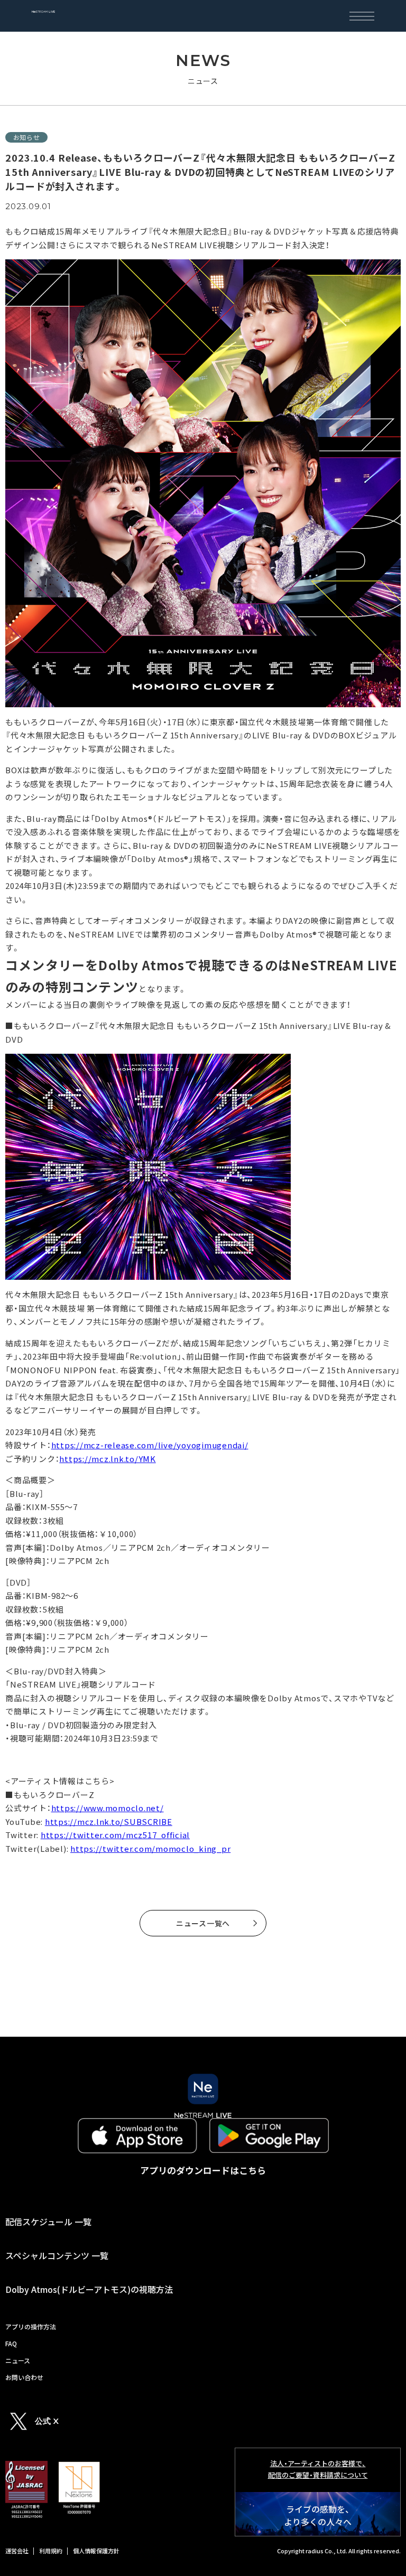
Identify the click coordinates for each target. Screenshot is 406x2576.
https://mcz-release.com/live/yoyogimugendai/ (150, 1445)
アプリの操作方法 (31, 2326)
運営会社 (17, 2551)
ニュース (18, 2360)
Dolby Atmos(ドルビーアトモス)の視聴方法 (89, 2289)
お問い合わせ (24, 2377)
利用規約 (51, 2551)
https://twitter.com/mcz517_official (115, 1835)
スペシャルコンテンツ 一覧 (57, 2255)
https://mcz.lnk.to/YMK (108, 1459)
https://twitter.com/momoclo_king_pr (150, 1848)
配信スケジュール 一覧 (48, 2222)
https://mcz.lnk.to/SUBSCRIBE (109, 1821)
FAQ (11, 2343)
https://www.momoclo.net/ (108, 1808)
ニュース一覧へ (203, 1923)
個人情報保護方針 (96, 2551)
